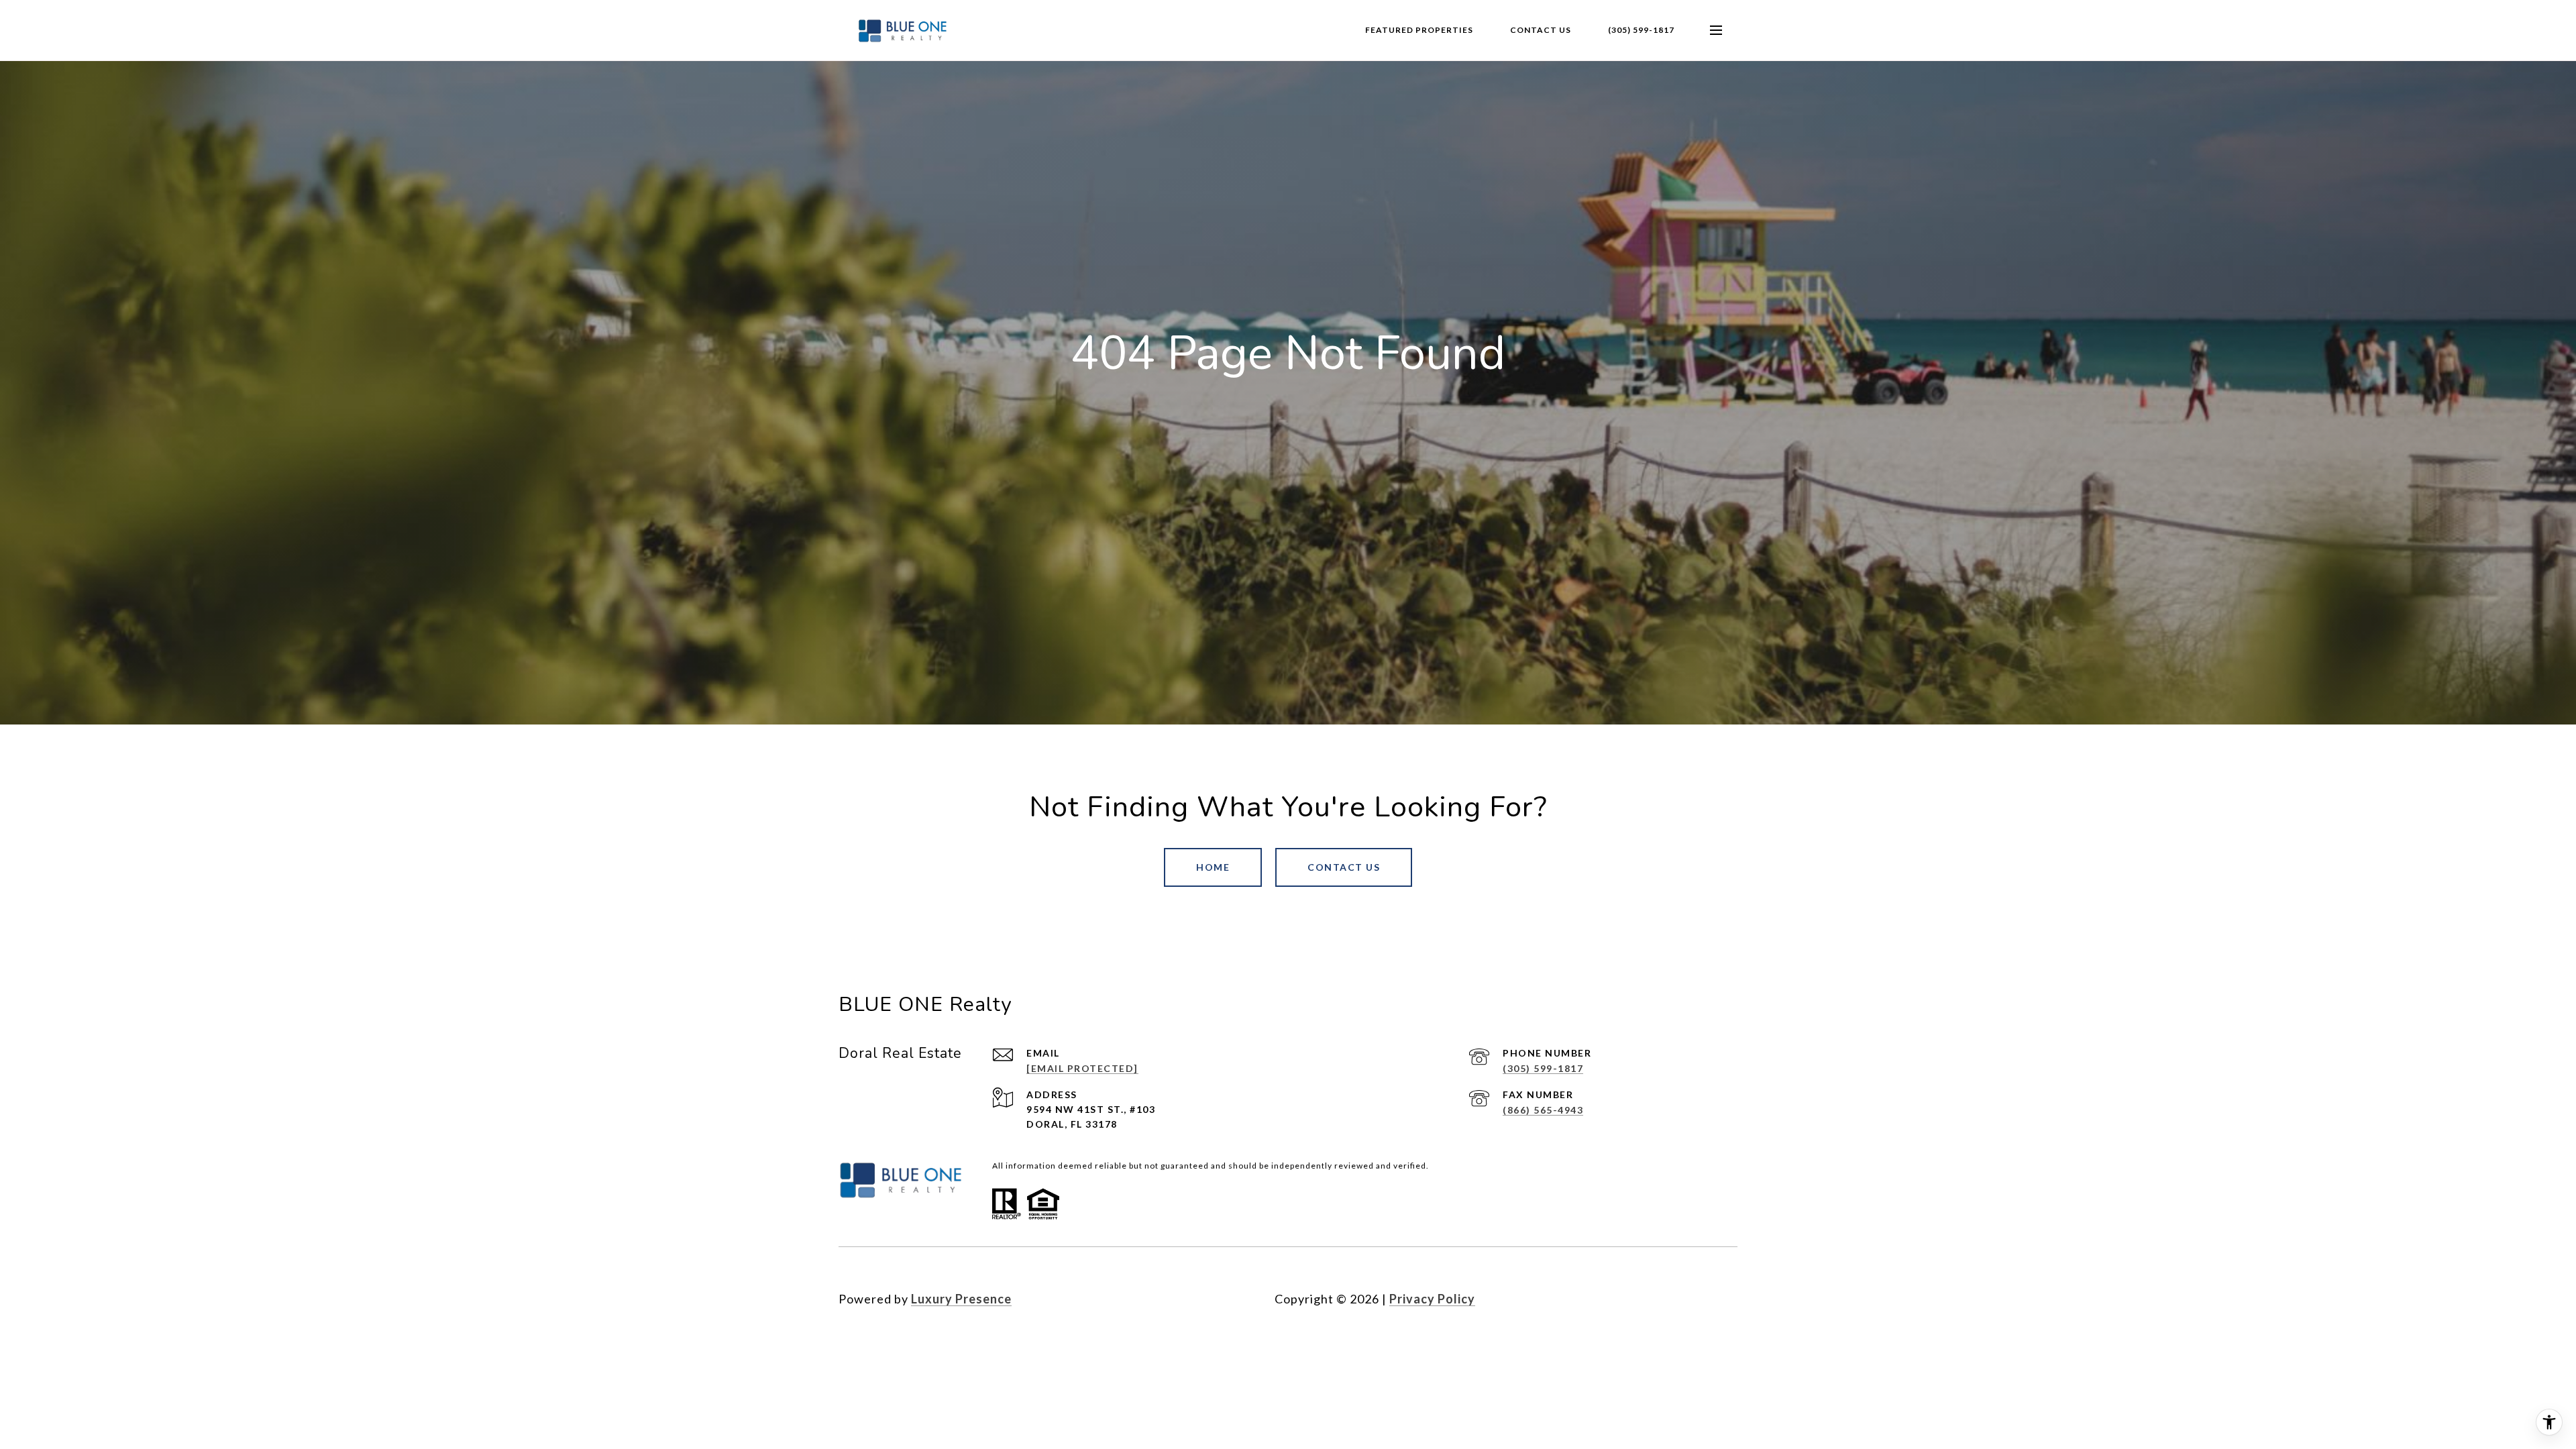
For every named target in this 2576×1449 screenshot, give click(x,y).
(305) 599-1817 (1641, 30)
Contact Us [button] (1344, 867)
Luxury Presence (961, 1299)
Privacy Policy (1432, 1299)
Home (1213, 867)
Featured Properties (1419, 30)
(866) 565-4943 (1543, 1110)
